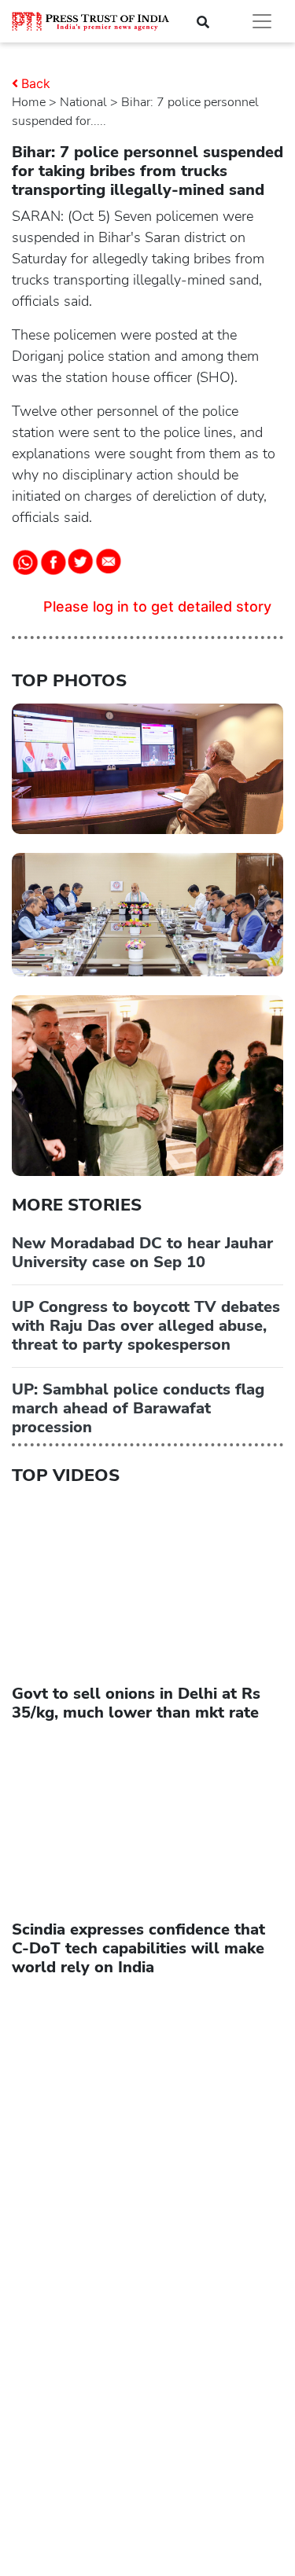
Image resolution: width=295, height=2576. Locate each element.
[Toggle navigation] (262, 21)
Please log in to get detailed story (157, 606)
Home (29, 102)
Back (36, 83)
